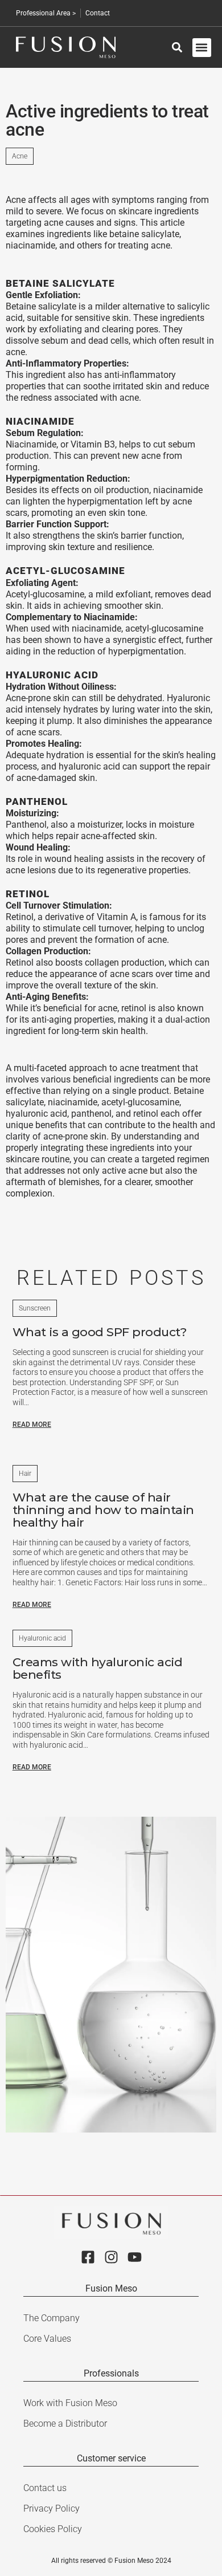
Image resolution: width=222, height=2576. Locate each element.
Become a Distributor (65, 2424)
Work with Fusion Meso (70, 2403)
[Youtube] (135, 2257)
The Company (52, 2318)
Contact (98, 13)
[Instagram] (111, 2257)
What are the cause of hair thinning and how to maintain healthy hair (103, 1510)
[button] (202, 48)
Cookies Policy (53, 2529)
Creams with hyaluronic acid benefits (98, 1668)
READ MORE (32, 1425)
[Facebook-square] (88, 2257)
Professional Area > (46, 13)
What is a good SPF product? (100, 1332)
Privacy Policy (52, 2508)
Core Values (47, 2339)
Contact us (45, 2488)
